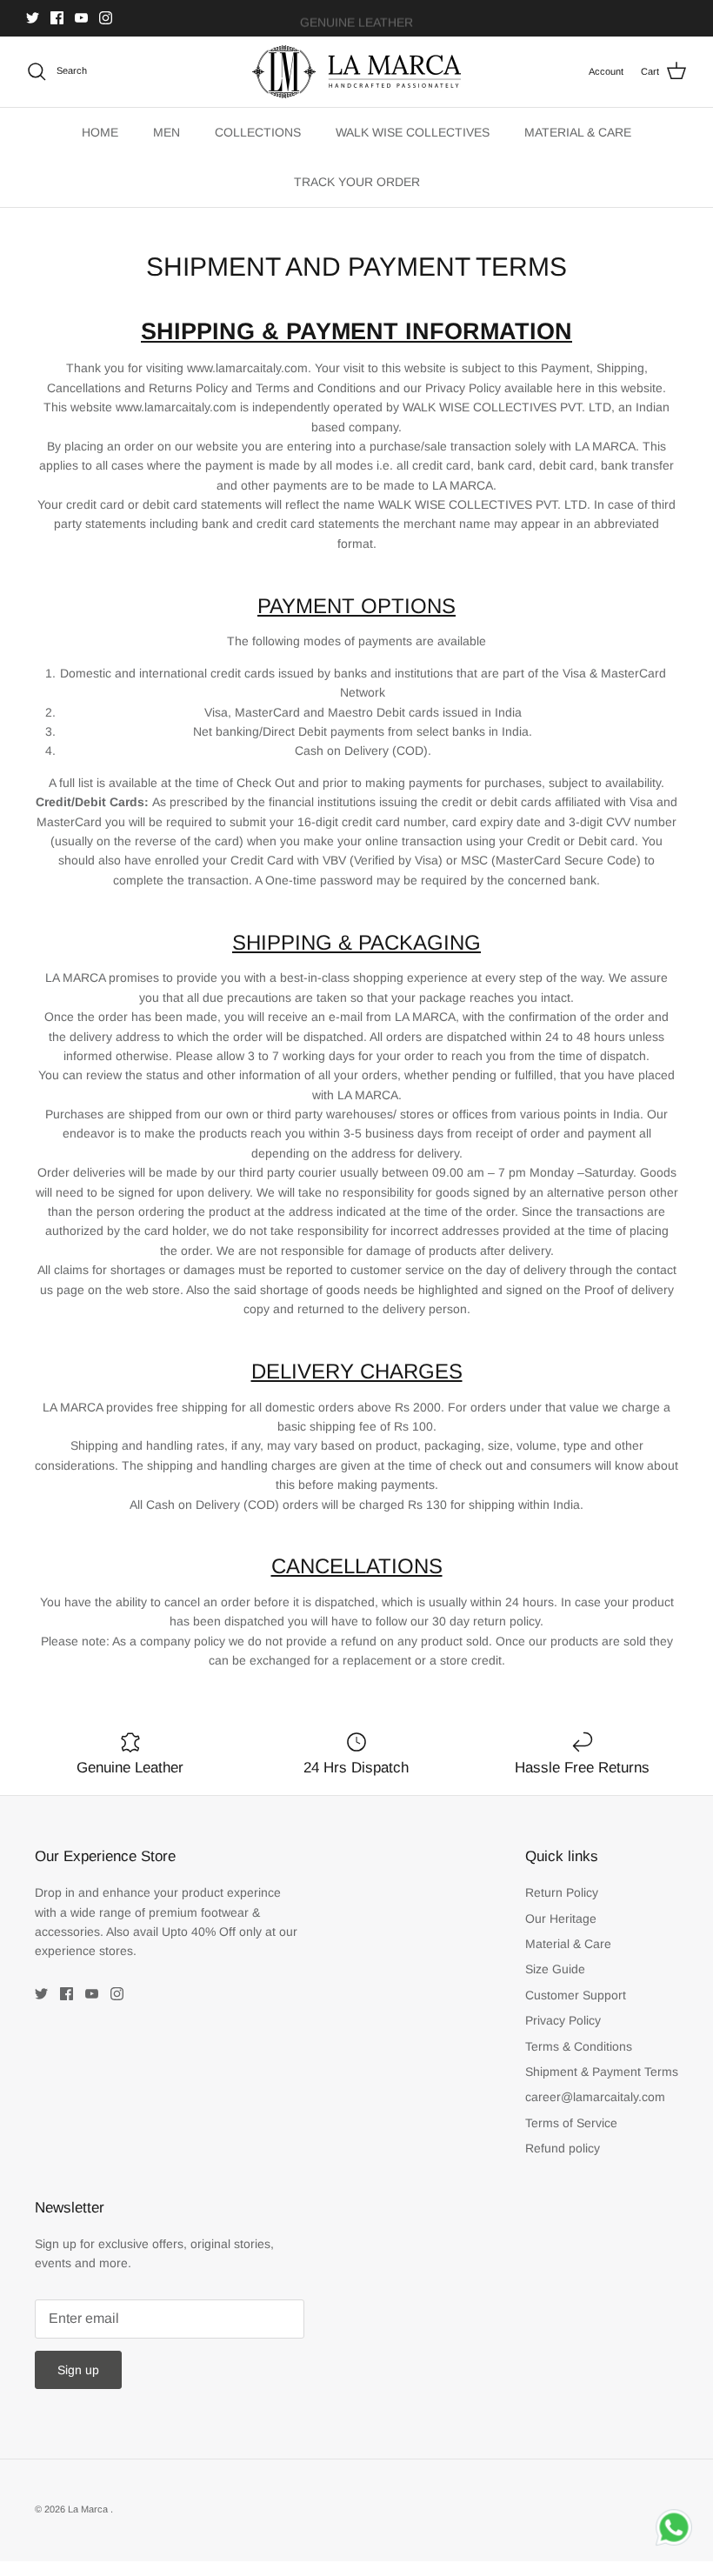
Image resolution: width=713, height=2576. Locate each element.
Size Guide (555, 1969)
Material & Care (568, 1944)
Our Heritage (561, 1919)
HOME (100, 132)
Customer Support (576, 1995)
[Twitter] (33, 18)
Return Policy (562, 1892)
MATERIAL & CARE (578, 132)
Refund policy (563, 2148)
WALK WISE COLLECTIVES (413, 132)
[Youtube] (81, 18)
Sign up (78, 2370)
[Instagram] (106, 18)
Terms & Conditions (579, 2046)
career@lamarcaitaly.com (595, 2097)
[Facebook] (57, 18)
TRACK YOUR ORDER (357, 182)
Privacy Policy (563, 2020)
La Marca (89, 2509)
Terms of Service (571, 2123)
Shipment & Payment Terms (602, 2072)
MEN (167, 132)
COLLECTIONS (258, 132)
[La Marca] (356, 72)
